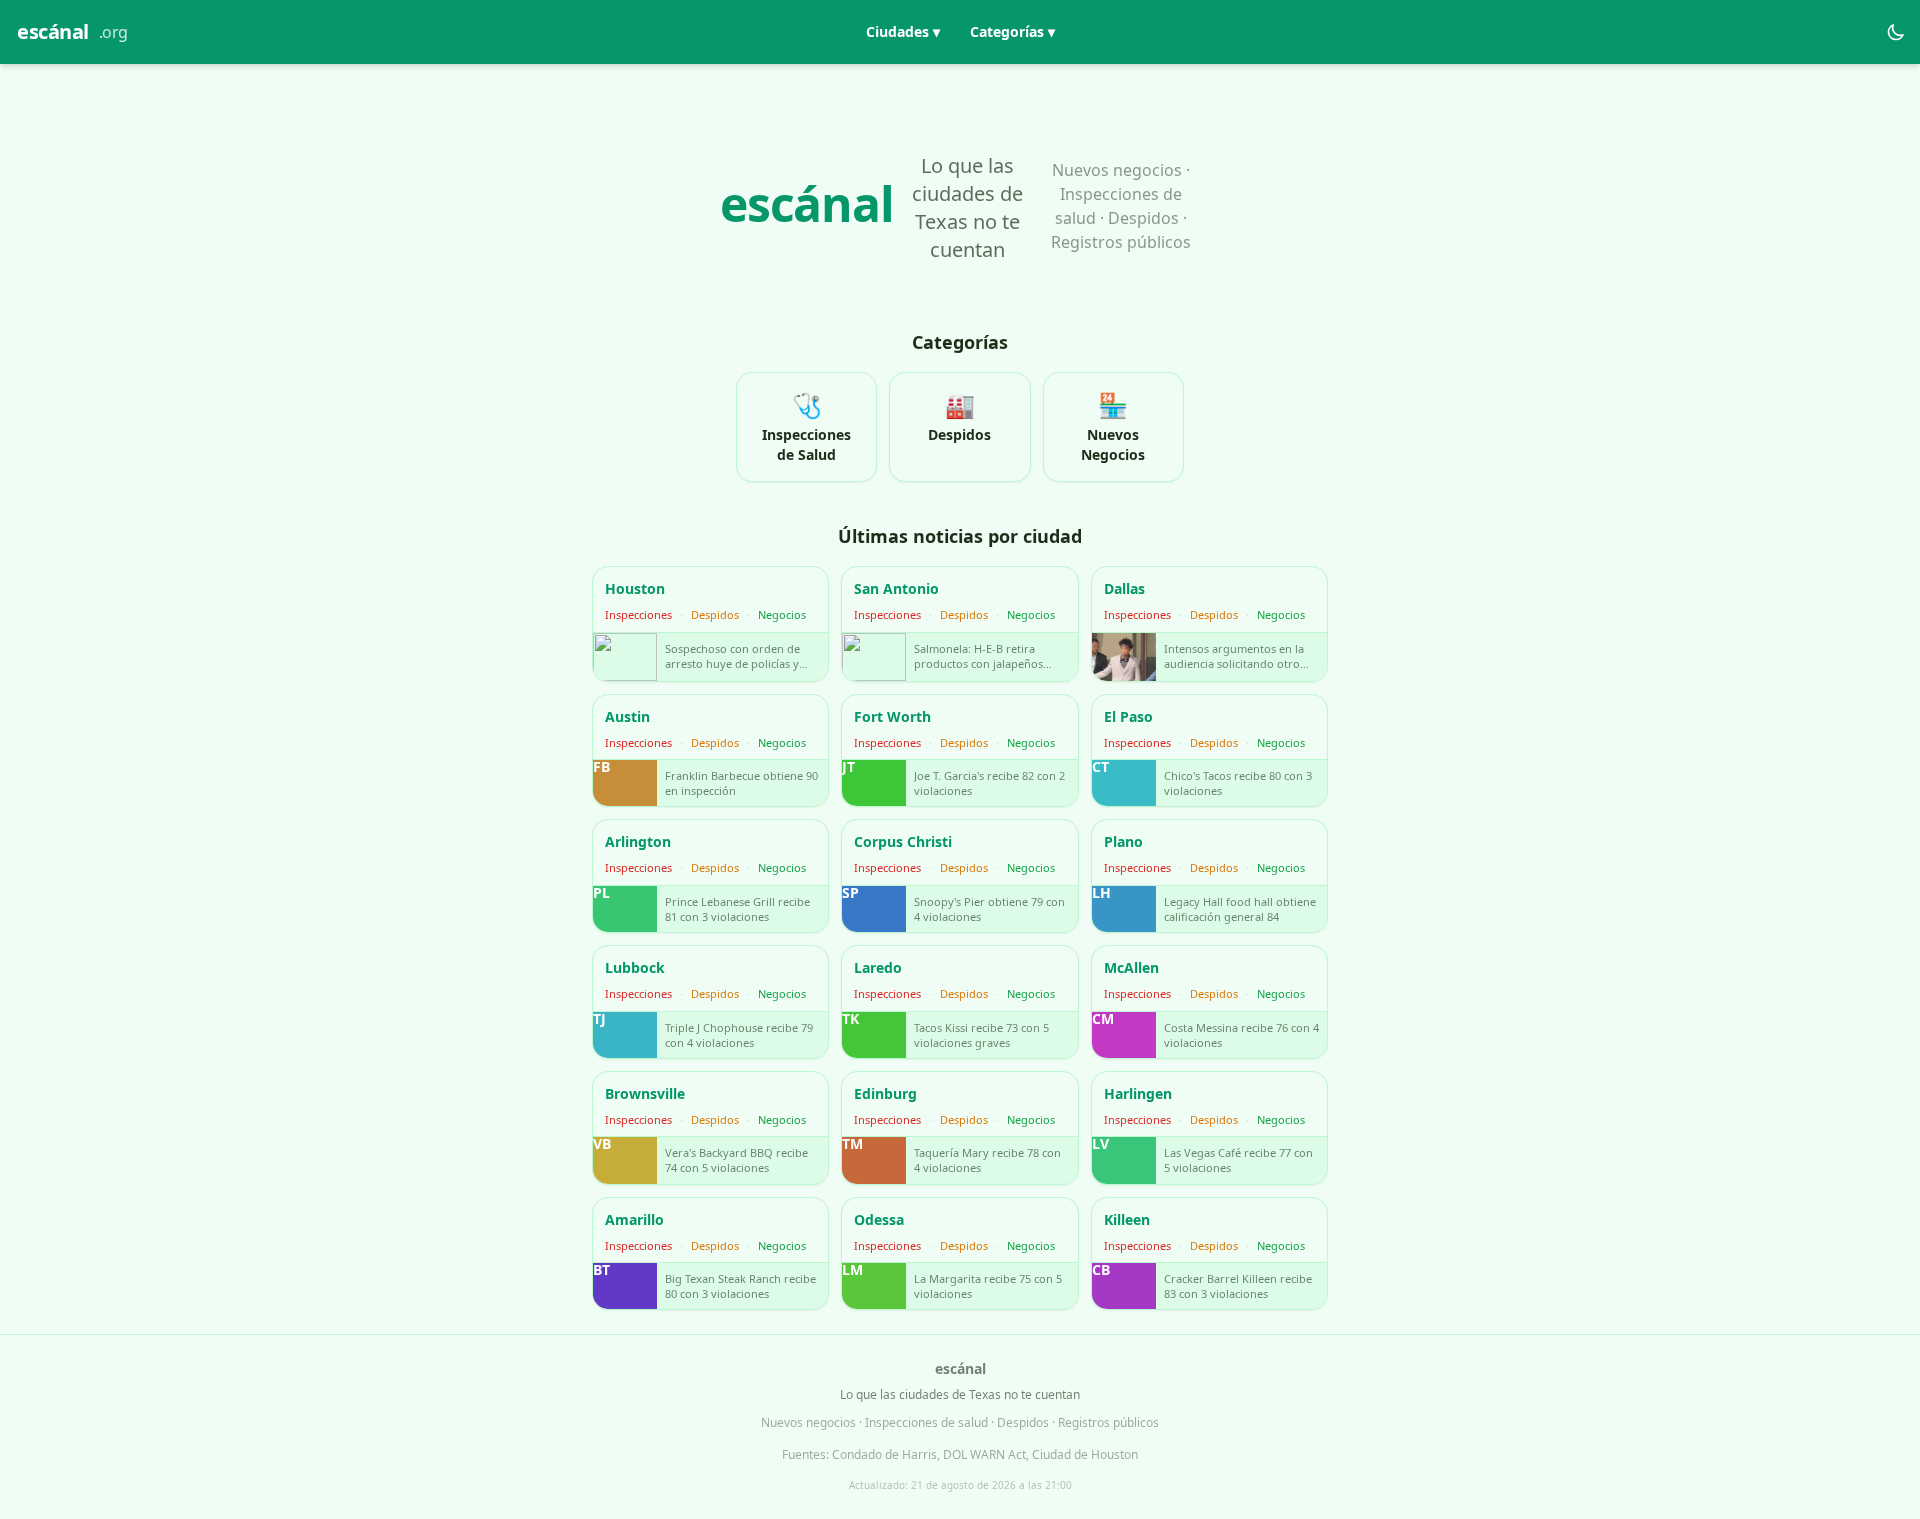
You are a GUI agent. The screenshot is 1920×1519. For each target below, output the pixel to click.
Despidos (715, 614)
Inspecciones (638, 614)
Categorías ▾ (1012, 31)
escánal (72, 31)
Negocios (782, 614)
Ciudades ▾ (903, 31)
